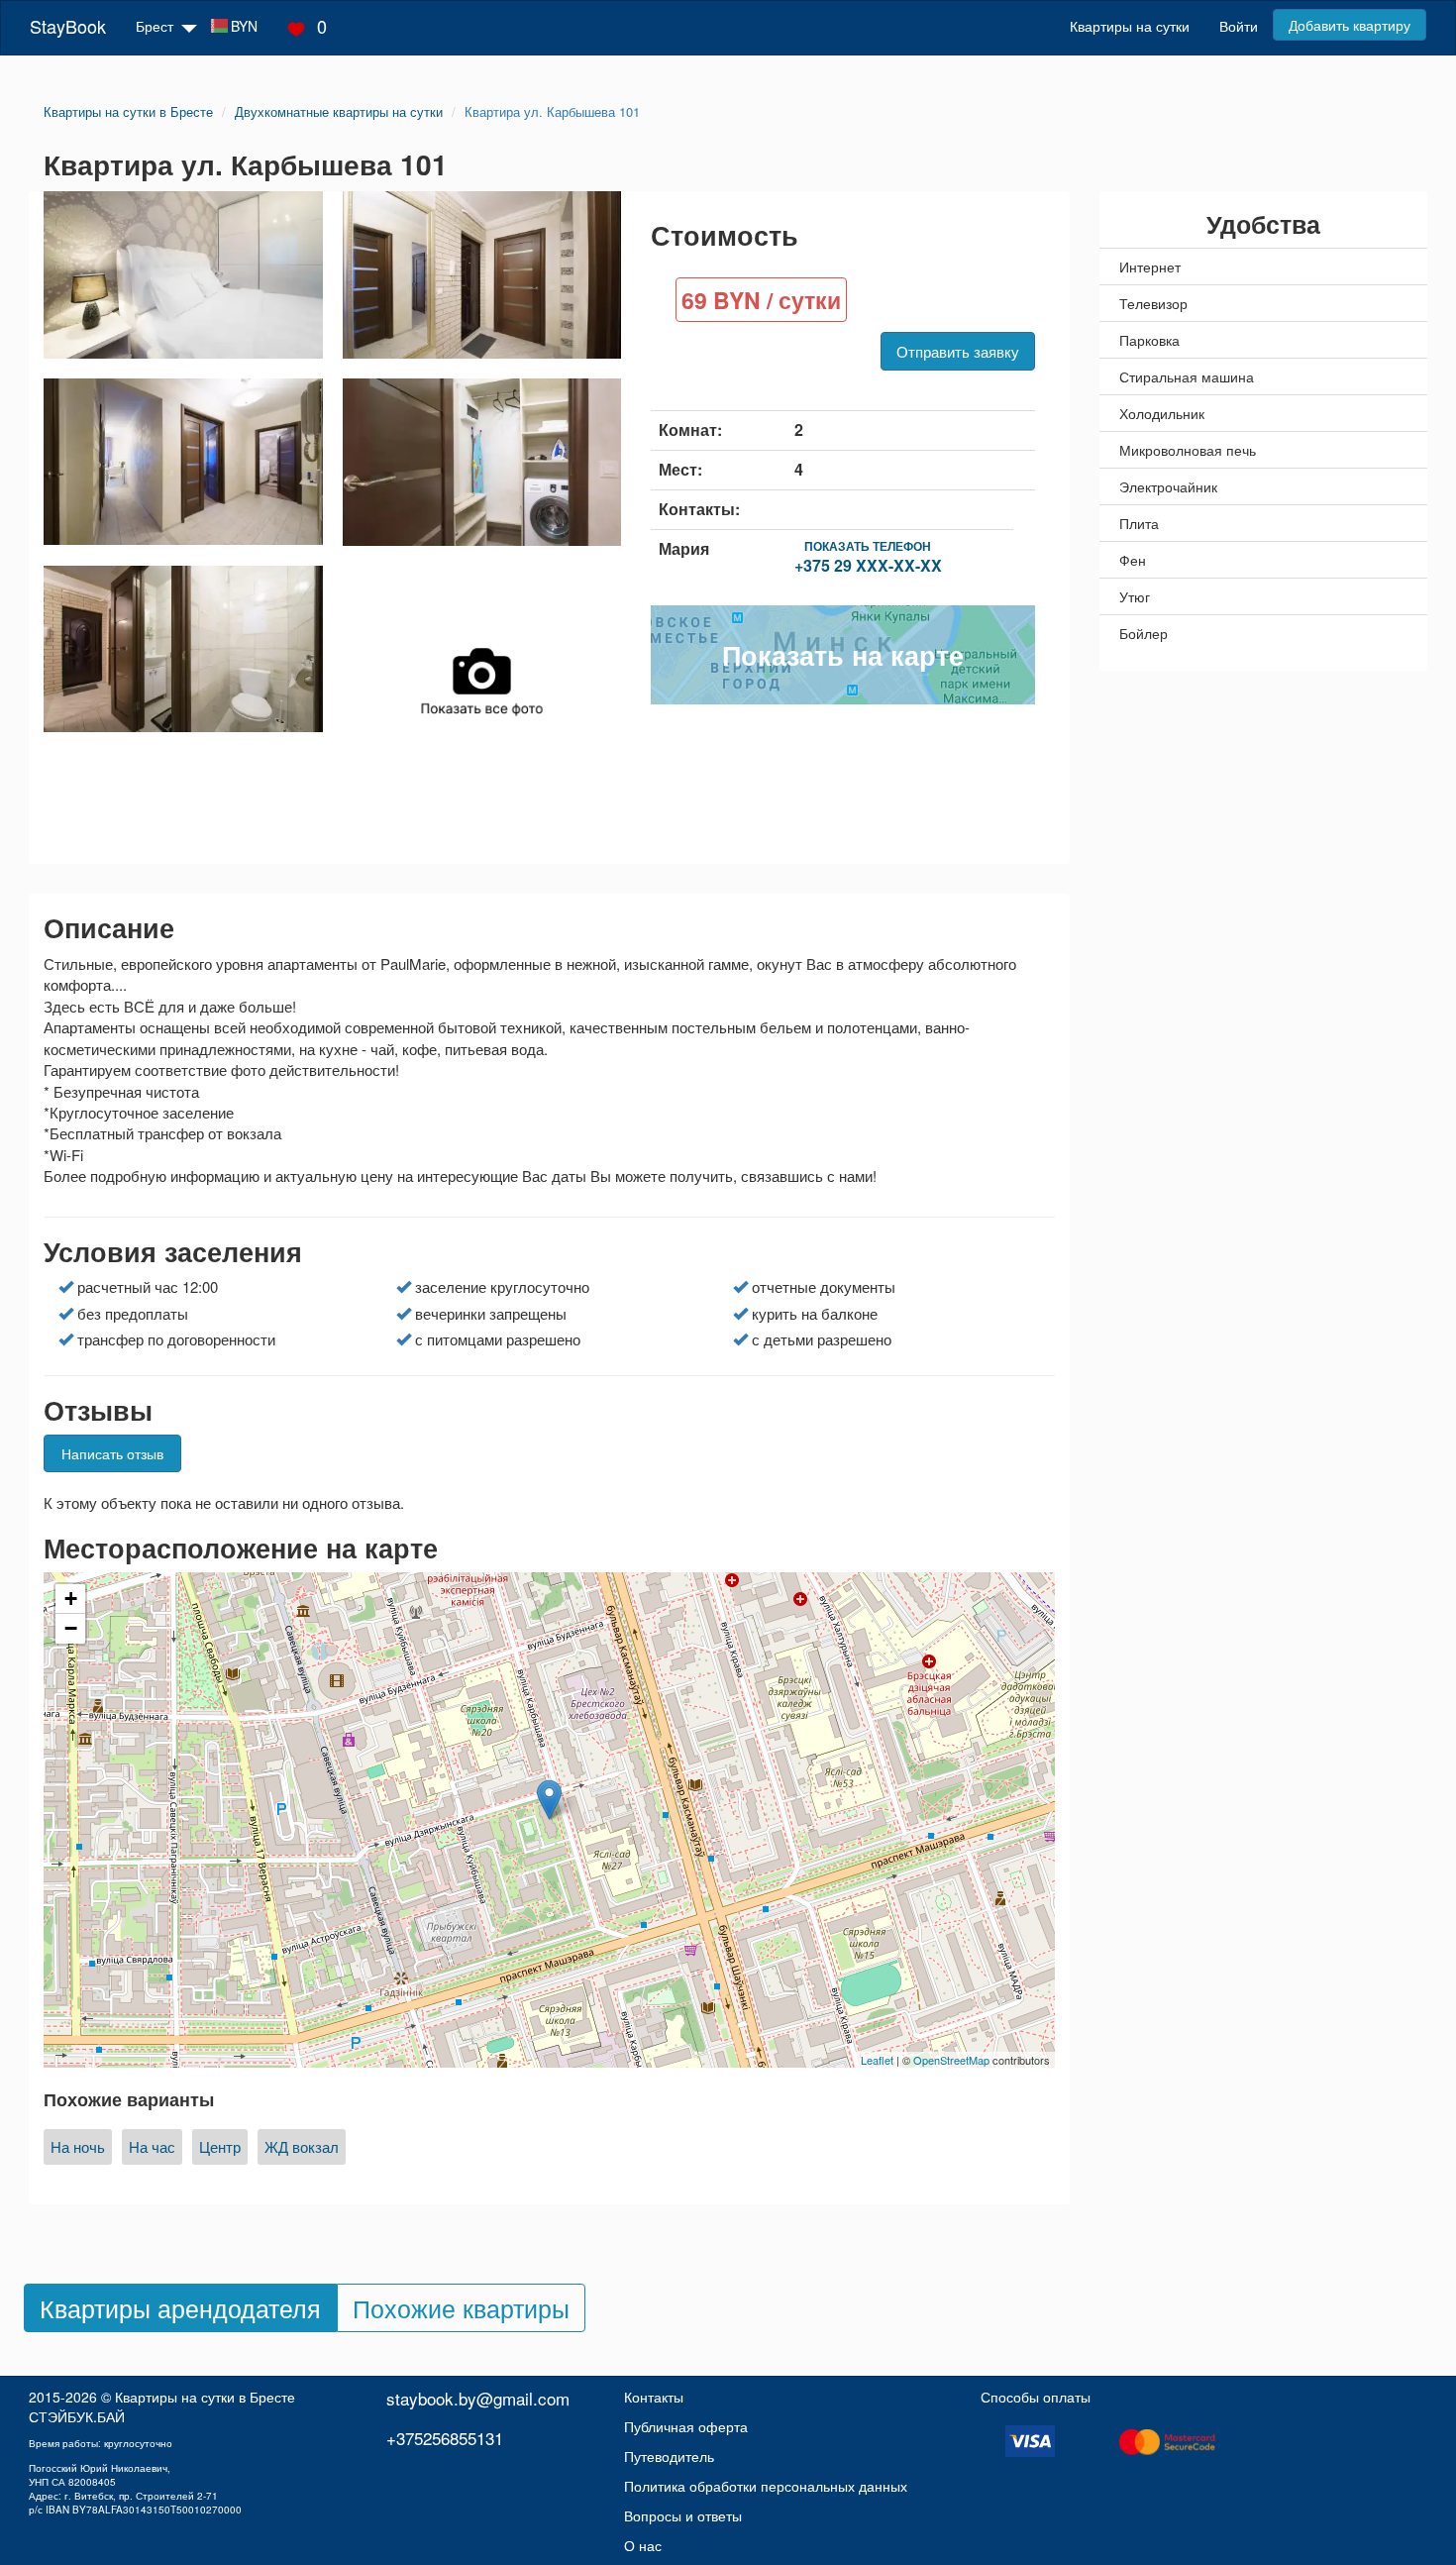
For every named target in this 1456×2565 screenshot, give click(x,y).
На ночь (78, 2146)
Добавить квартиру (1350, 25)
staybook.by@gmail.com (478, 2398)
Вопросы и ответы (683, 2515)
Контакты (654, 2397)
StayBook (68, 26)
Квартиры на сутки (1130, 26)
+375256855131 (445, 2438)
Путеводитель (669, 2456)
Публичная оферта (686, 2426)
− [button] (71, 1628)
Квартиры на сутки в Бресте (205, 2397)
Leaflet (877, 2060)
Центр (220, 2146)
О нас (643, 2545)
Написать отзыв (112, 1453)
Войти (1239, 26)
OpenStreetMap (951, 2060)
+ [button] (71, 1599)
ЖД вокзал (302, 2146)
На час (152, 2146)
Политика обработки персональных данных (766, 2486)
